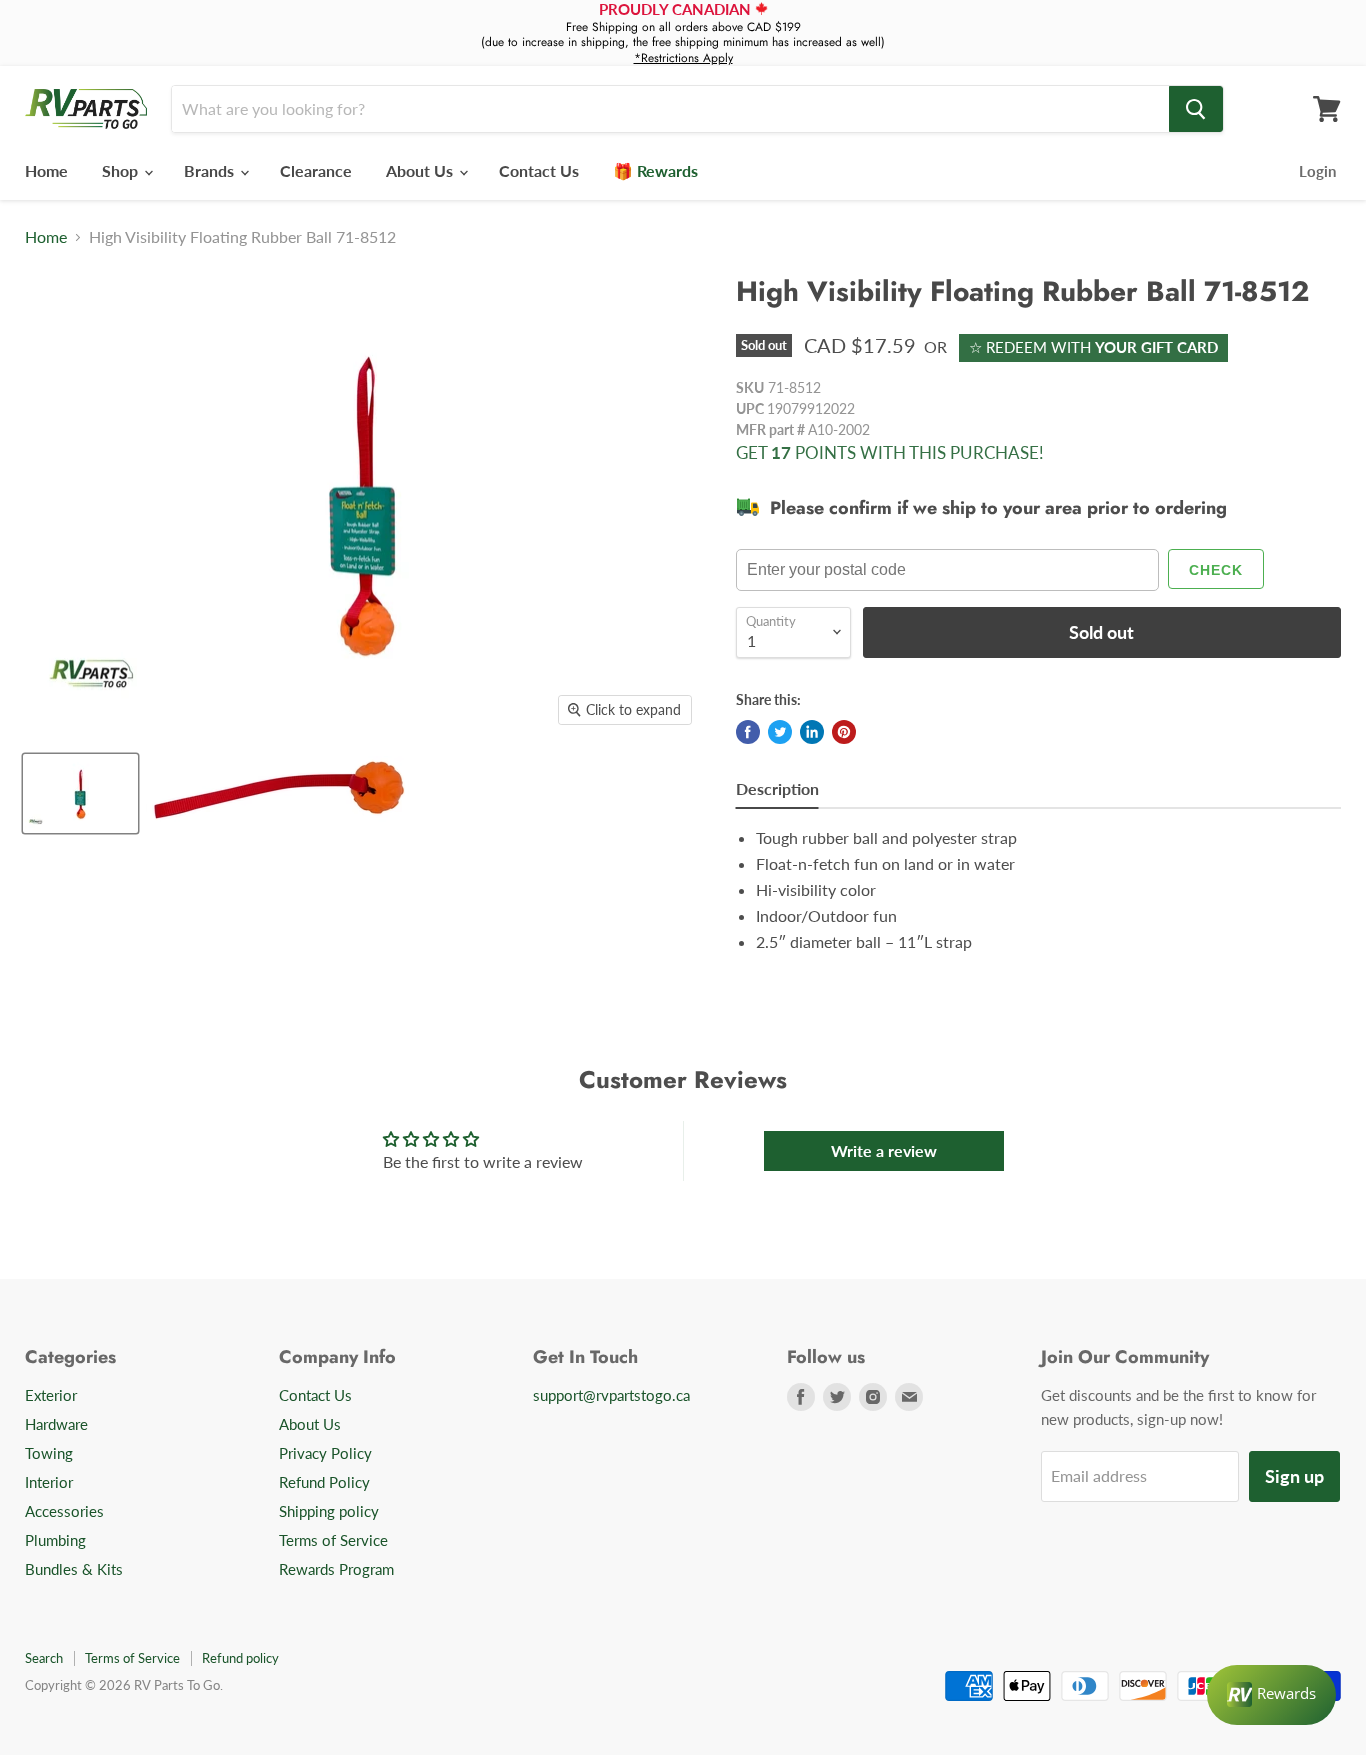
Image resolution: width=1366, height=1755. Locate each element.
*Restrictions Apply (683, 58)
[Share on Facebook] (748, 732)
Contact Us (539, 170)
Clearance (316, 170)
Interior (49, 1482)
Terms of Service (333, 1540)
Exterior (51, 1395)
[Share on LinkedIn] (812, 732)
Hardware (56, 1424)
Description (777, 788)
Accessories (64, 1511)
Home (46, 170)
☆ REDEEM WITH (1093, 347)
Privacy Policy (325, 1453)
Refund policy (240, 1658)
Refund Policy (324, 1482)
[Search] (1196, 109)
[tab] (777, 791)
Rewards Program (336, 1569)
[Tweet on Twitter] (780, 732)
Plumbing (55, 1540)
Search (44, 1658)
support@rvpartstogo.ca (611, 1395)
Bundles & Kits (74, 1569)
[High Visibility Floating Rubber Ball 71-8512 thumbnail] (80, 793)
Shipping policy (329, 1511)
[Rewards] (1271, 1695)
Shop (122, 170)
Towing (49, 1453)
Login (1317, 171)
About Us (421, 170)
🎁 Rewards (655, 170)
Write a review (884, 1150)
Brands (211, 170)
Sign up (1294, 1476)
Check (1216, 570)
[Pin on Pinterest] (844, 732)
